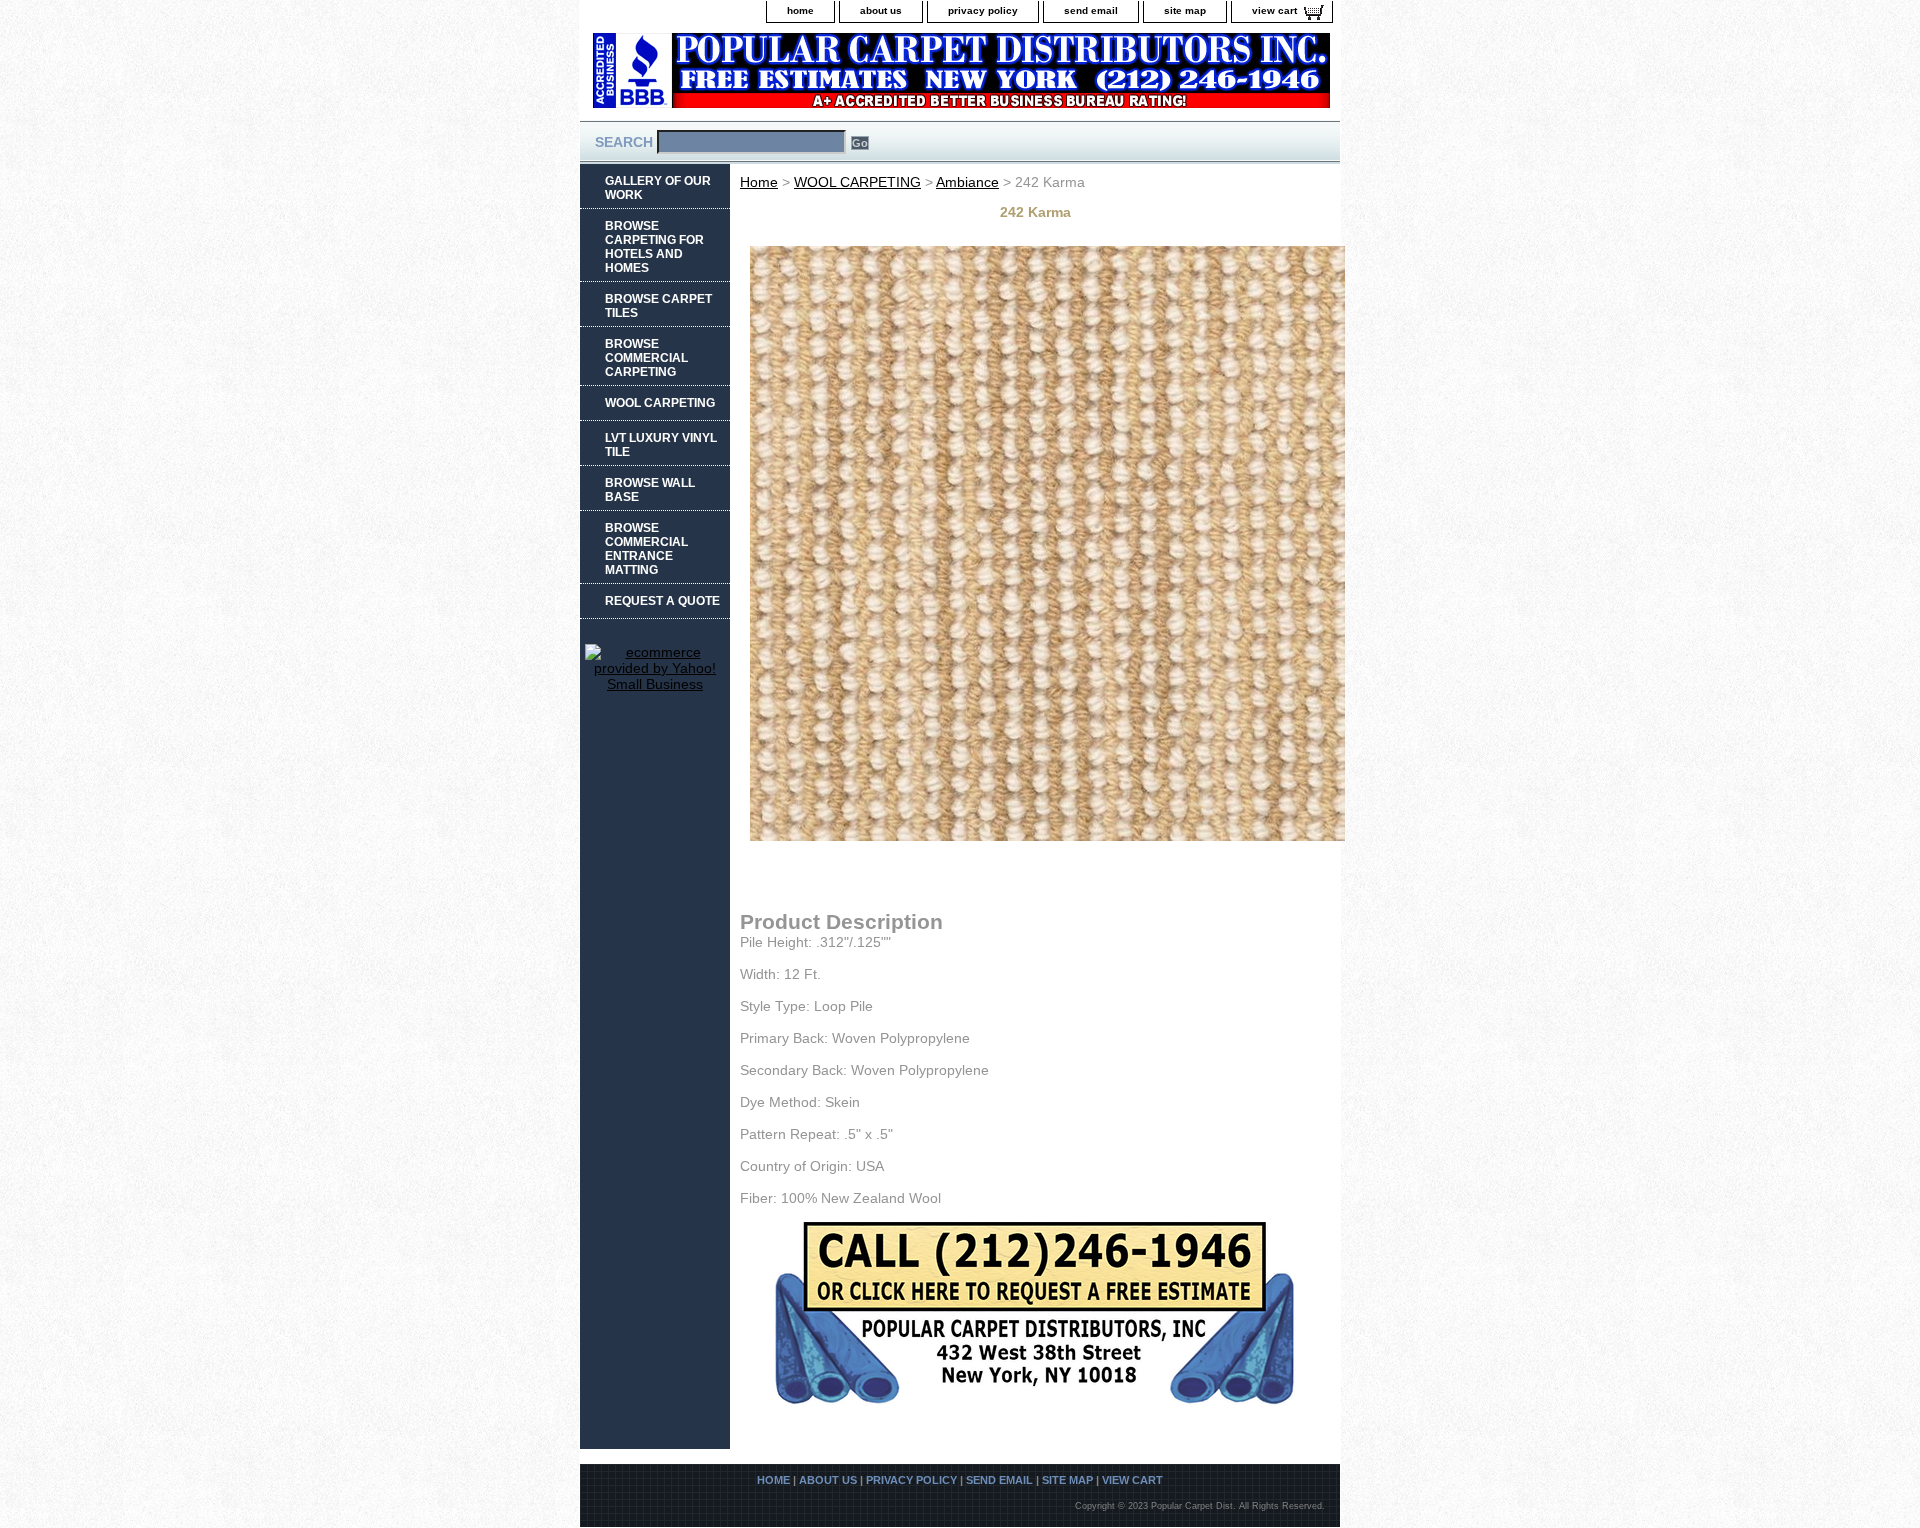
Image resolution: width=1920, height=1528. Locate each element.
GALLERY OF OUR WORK (658, 188)
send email (1091, 10)
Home (759, 182)
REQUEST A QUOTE (662, 601)
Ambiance (967, 182)
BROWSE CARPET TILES (658, 306)
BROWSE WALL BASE (650, 490)
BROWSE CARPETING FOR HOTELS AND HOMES (654, 247)
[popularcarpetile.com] (830, 76)
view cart (1274, 10)
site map (1185, 10)
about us (881, 10)
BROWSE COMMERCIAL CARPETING (646, 358)
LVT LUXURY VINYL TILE (661, 445)
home (800, 10)
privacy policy (983, 10)
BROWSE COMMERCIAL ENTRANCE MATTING (646, 549)
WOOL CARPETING (857, 182)
